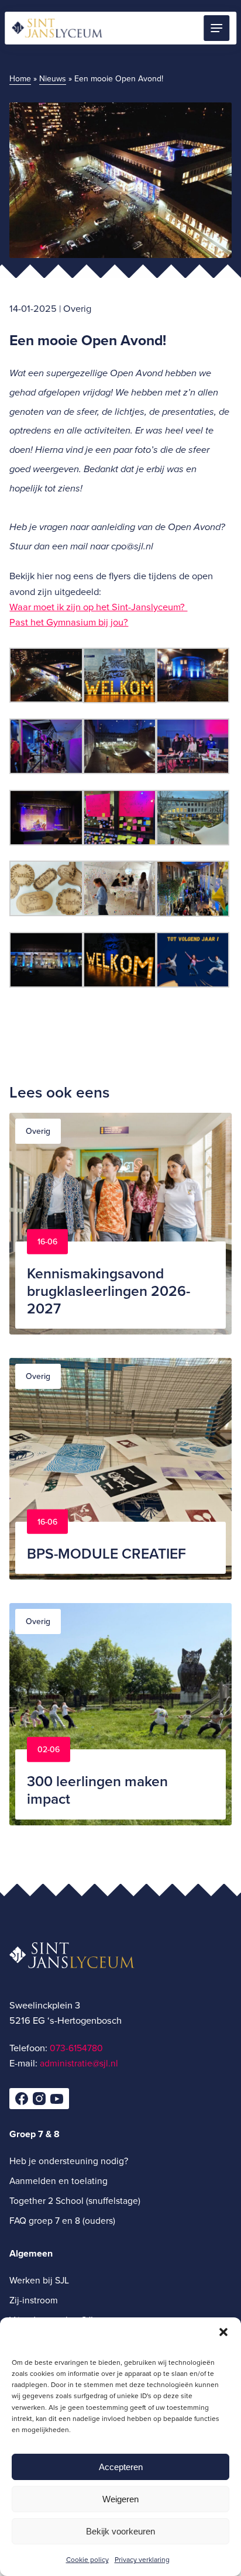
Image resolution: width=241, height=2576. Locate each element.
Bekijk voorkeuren (120, 2531)
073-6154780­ (76, 2047)
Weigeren (120, 2499)
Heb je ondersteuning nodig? (69, 2160)
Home (20, 78)
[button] (223, 2332)
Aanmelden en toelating (58, 2181)
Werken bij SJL (39, 2279)
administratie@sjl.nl (79, 2063)
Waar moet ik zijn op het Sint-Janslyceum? (98, 606)
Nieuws (53, 78)
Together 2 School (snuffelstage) (75, 2200)
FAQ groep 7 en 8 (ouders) (62, 2220)
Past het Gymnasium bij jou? (69, 622)
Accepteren (121, 2467)
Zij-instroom (34, 2299)
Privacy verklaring (142, 2559)
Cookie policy (87, 2559)
